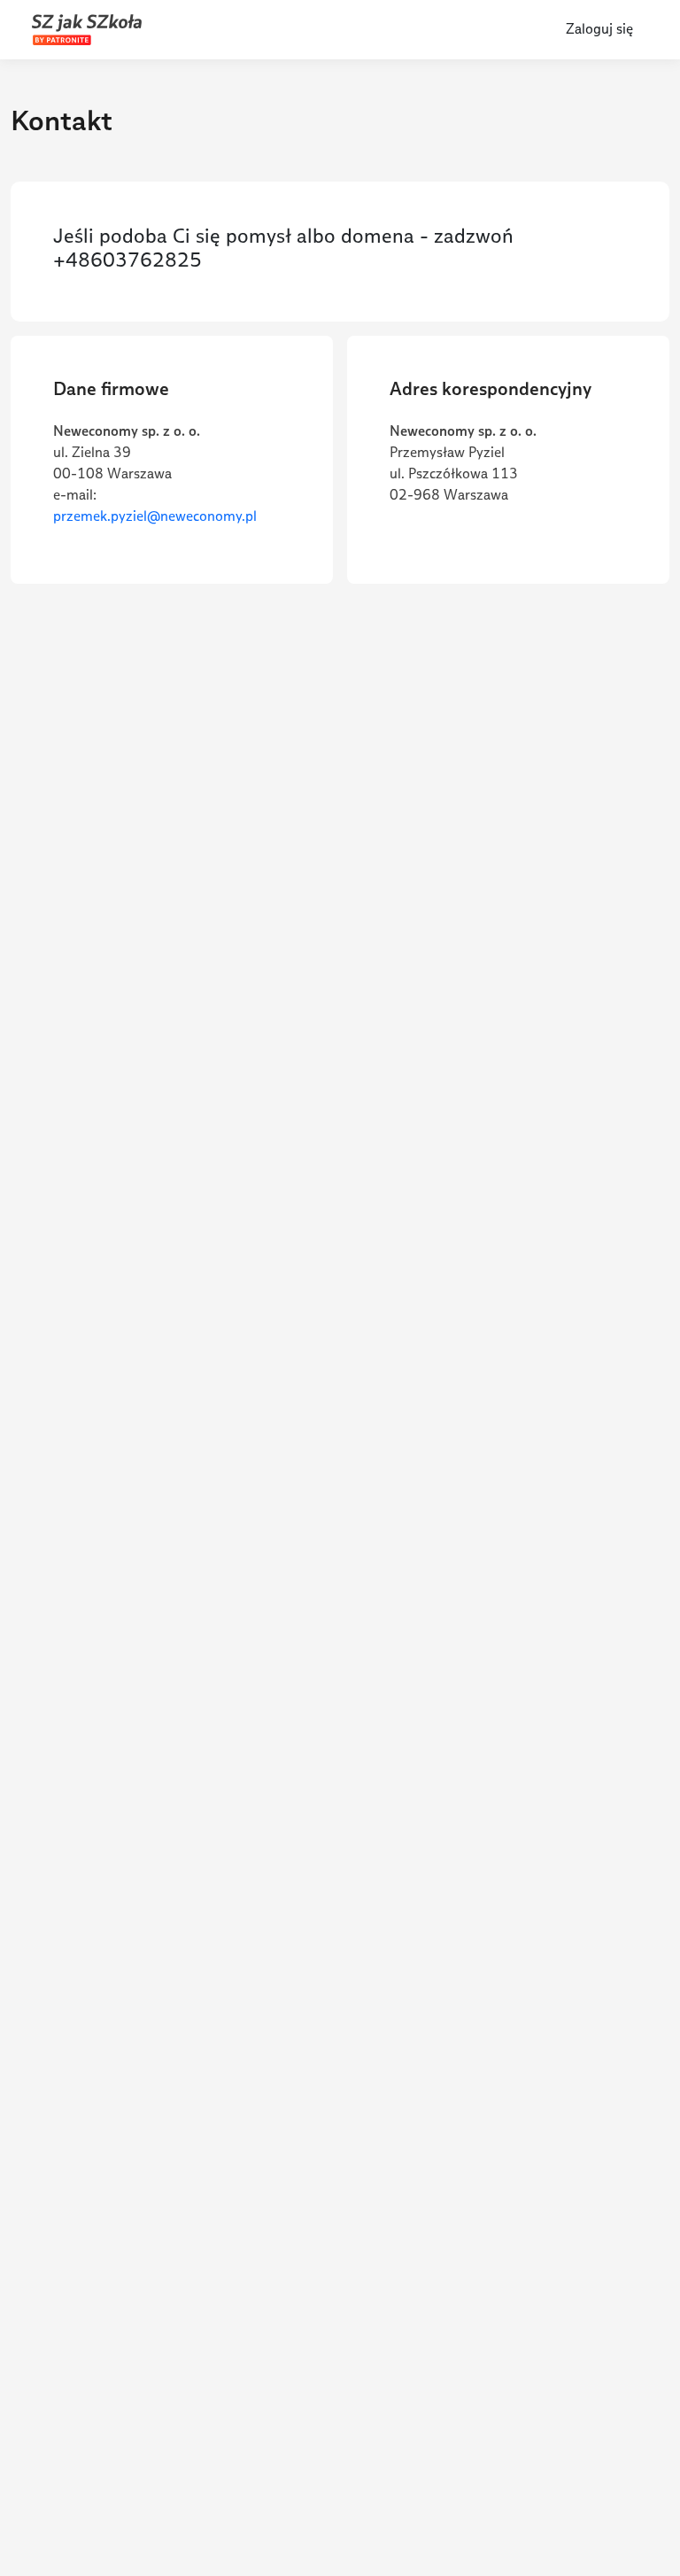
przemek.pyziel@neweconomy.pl (155, 516)
